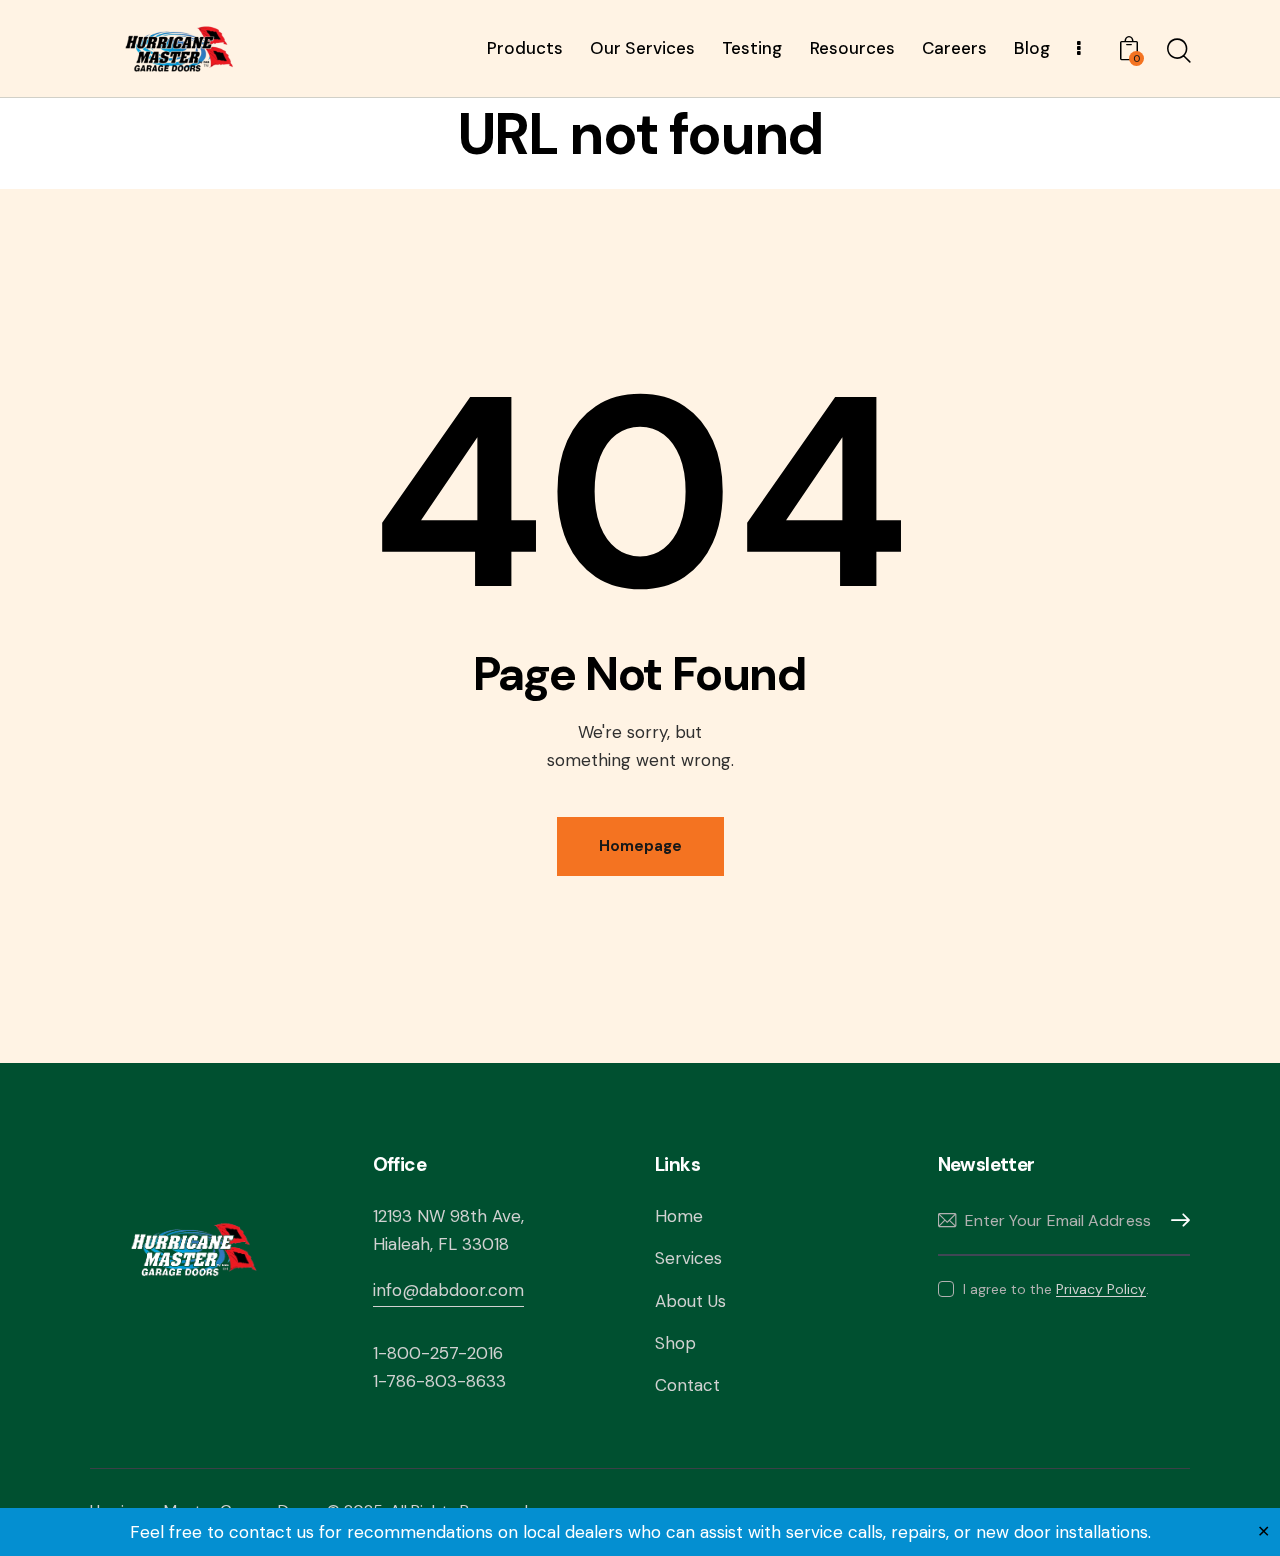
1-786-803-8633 (439, 1381)
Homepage (640, 846)
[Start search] (1177, 51)
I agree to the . (1056, 1289)
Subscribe (1175, 1220)
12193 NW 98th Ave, (448, 1216)
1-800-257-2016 (438, 1353)
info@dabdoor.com (448, 1290)
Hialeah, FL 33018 (441, 1244)
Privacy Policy (1101, 1289)
